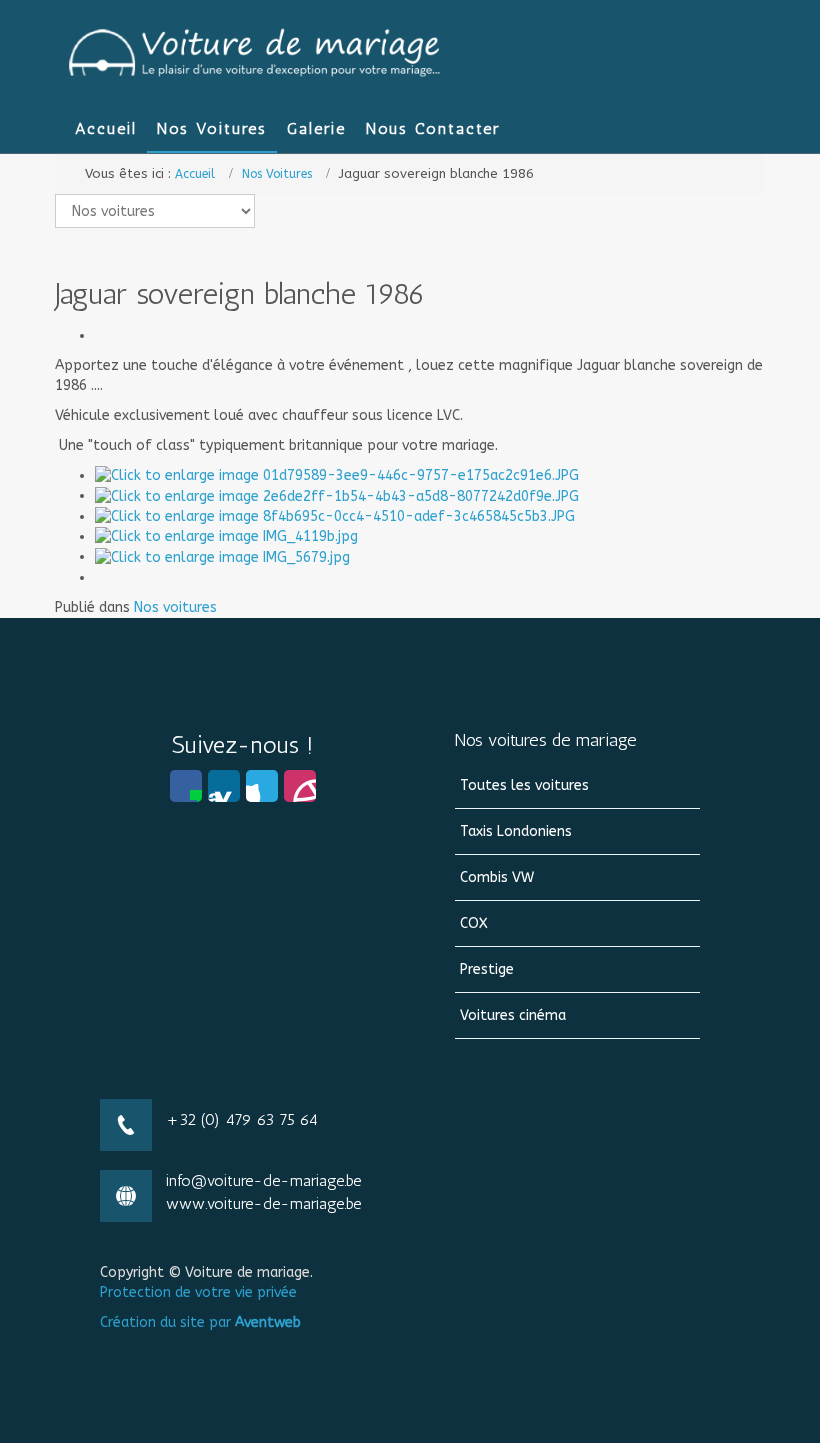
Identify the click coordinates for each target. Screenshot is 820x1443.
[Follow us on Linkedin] (224, 786)
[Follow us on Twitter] (262, 786)
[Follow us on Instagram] (300, 786)
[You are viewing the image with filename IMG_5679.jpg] (222, 556)
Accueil (195, 174)
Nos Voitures (277, 174)
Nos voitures (175, 607)
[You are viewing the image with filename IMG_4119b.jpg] (226, 536)
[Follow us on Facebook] (186, 786)
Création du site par (200, 1322)
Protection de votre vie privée (198, 1292)
